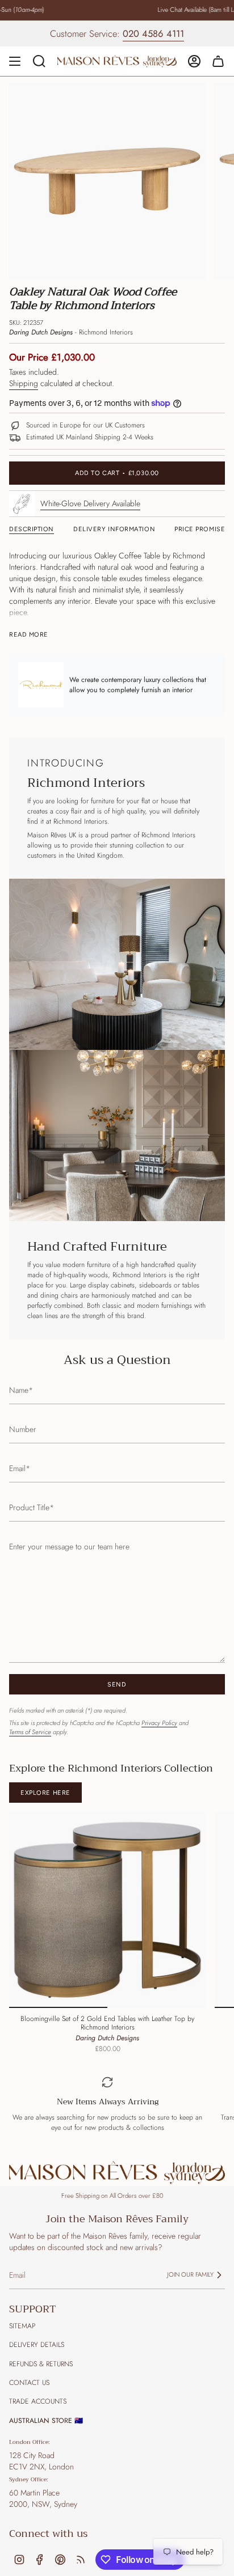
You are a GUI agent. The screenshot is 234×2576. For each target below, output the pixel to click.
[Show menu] (15, 61)
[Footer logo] (117, 2173)
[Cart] (218, 61)
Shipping (24, 383)
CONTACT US (29, 2383)
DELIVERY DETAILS (37, 2345)
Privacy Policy (159, 1723)
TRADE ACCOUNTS (38, 2401)
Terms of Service (30, 1732)
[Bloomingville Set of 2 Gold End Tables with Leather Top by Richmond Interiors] (107, 1910)
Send (117, 1685)
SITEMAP (22, 2326)
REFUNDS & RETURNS (41, 2364)
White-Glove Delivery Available (90, 503)
